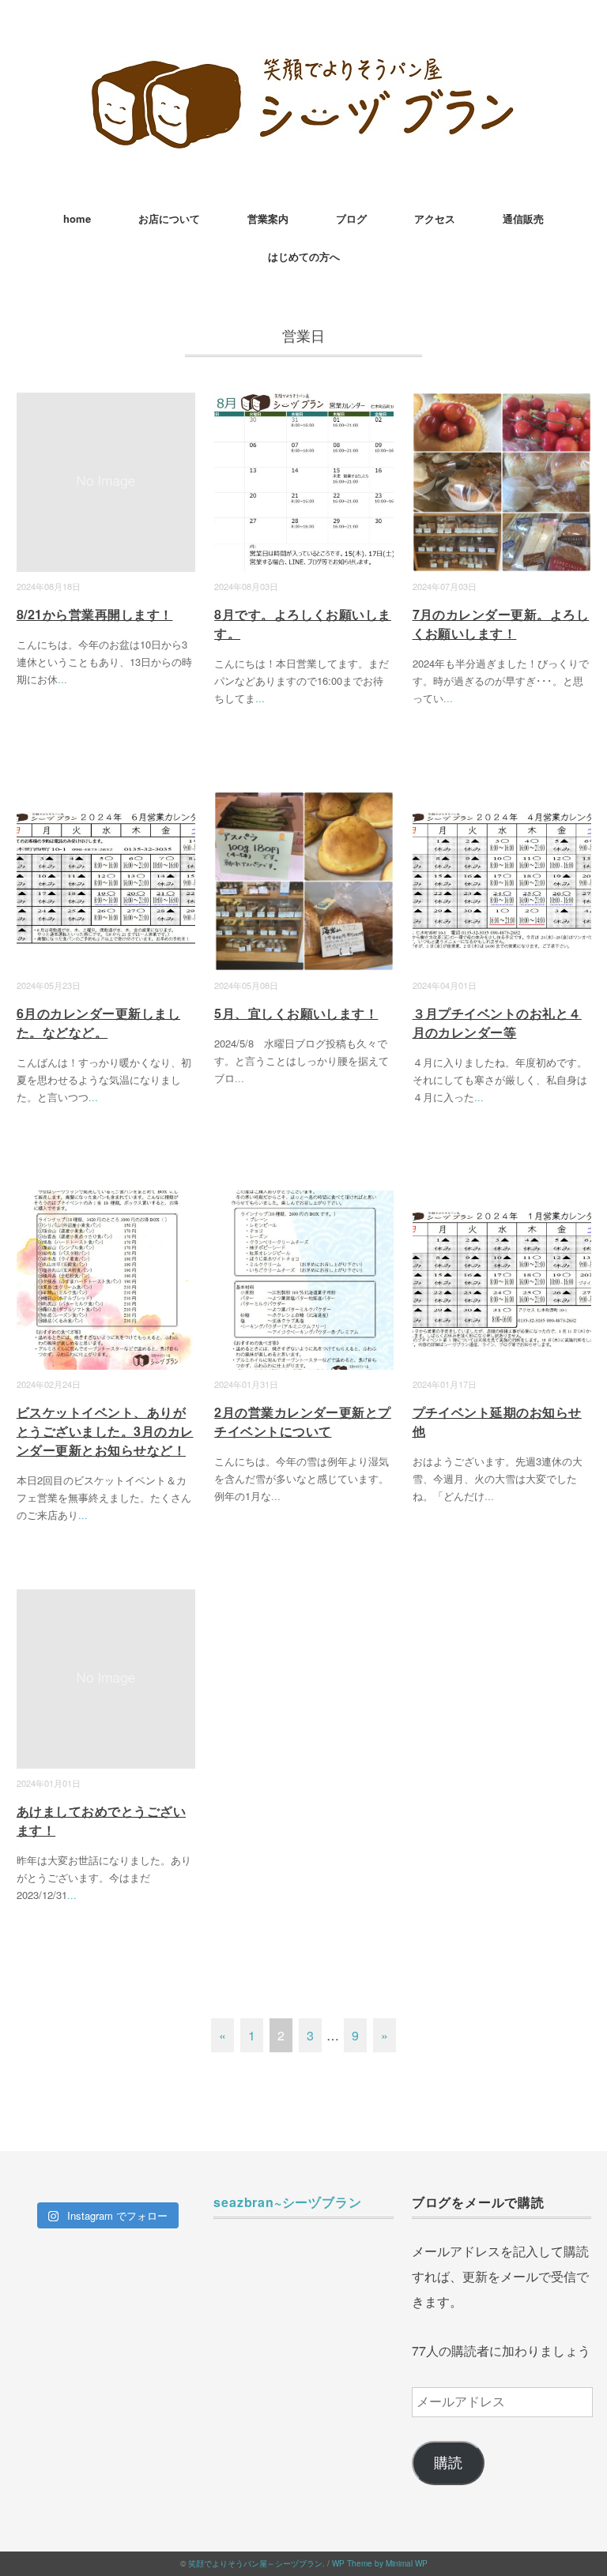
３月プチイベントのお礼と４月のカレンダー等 (497, 1023)
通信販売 (523, 218)
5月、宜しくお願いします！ (296, 1013)
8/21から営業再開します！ (95, 614)
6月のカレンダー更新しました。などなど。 (98, 1023)
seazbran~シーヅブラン (287, 2202)
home (77, 218)
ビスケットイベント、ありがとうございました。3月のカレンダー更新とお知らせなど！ (105, 1431)
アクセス (435, 218)
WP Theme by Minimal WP (380, 2563)
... (62, 679)
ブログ (351, 218)
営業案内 (268, 218)
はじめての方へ (304, 256)
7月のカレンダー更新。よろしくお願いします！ (501, 624)
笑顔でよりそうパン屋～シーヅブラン (255, 2563)
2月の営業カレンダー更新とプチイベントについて (303, 1422)
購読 (448, 2463)
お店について (169, 218)
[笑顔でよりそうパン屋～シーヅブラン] (303, 67)
